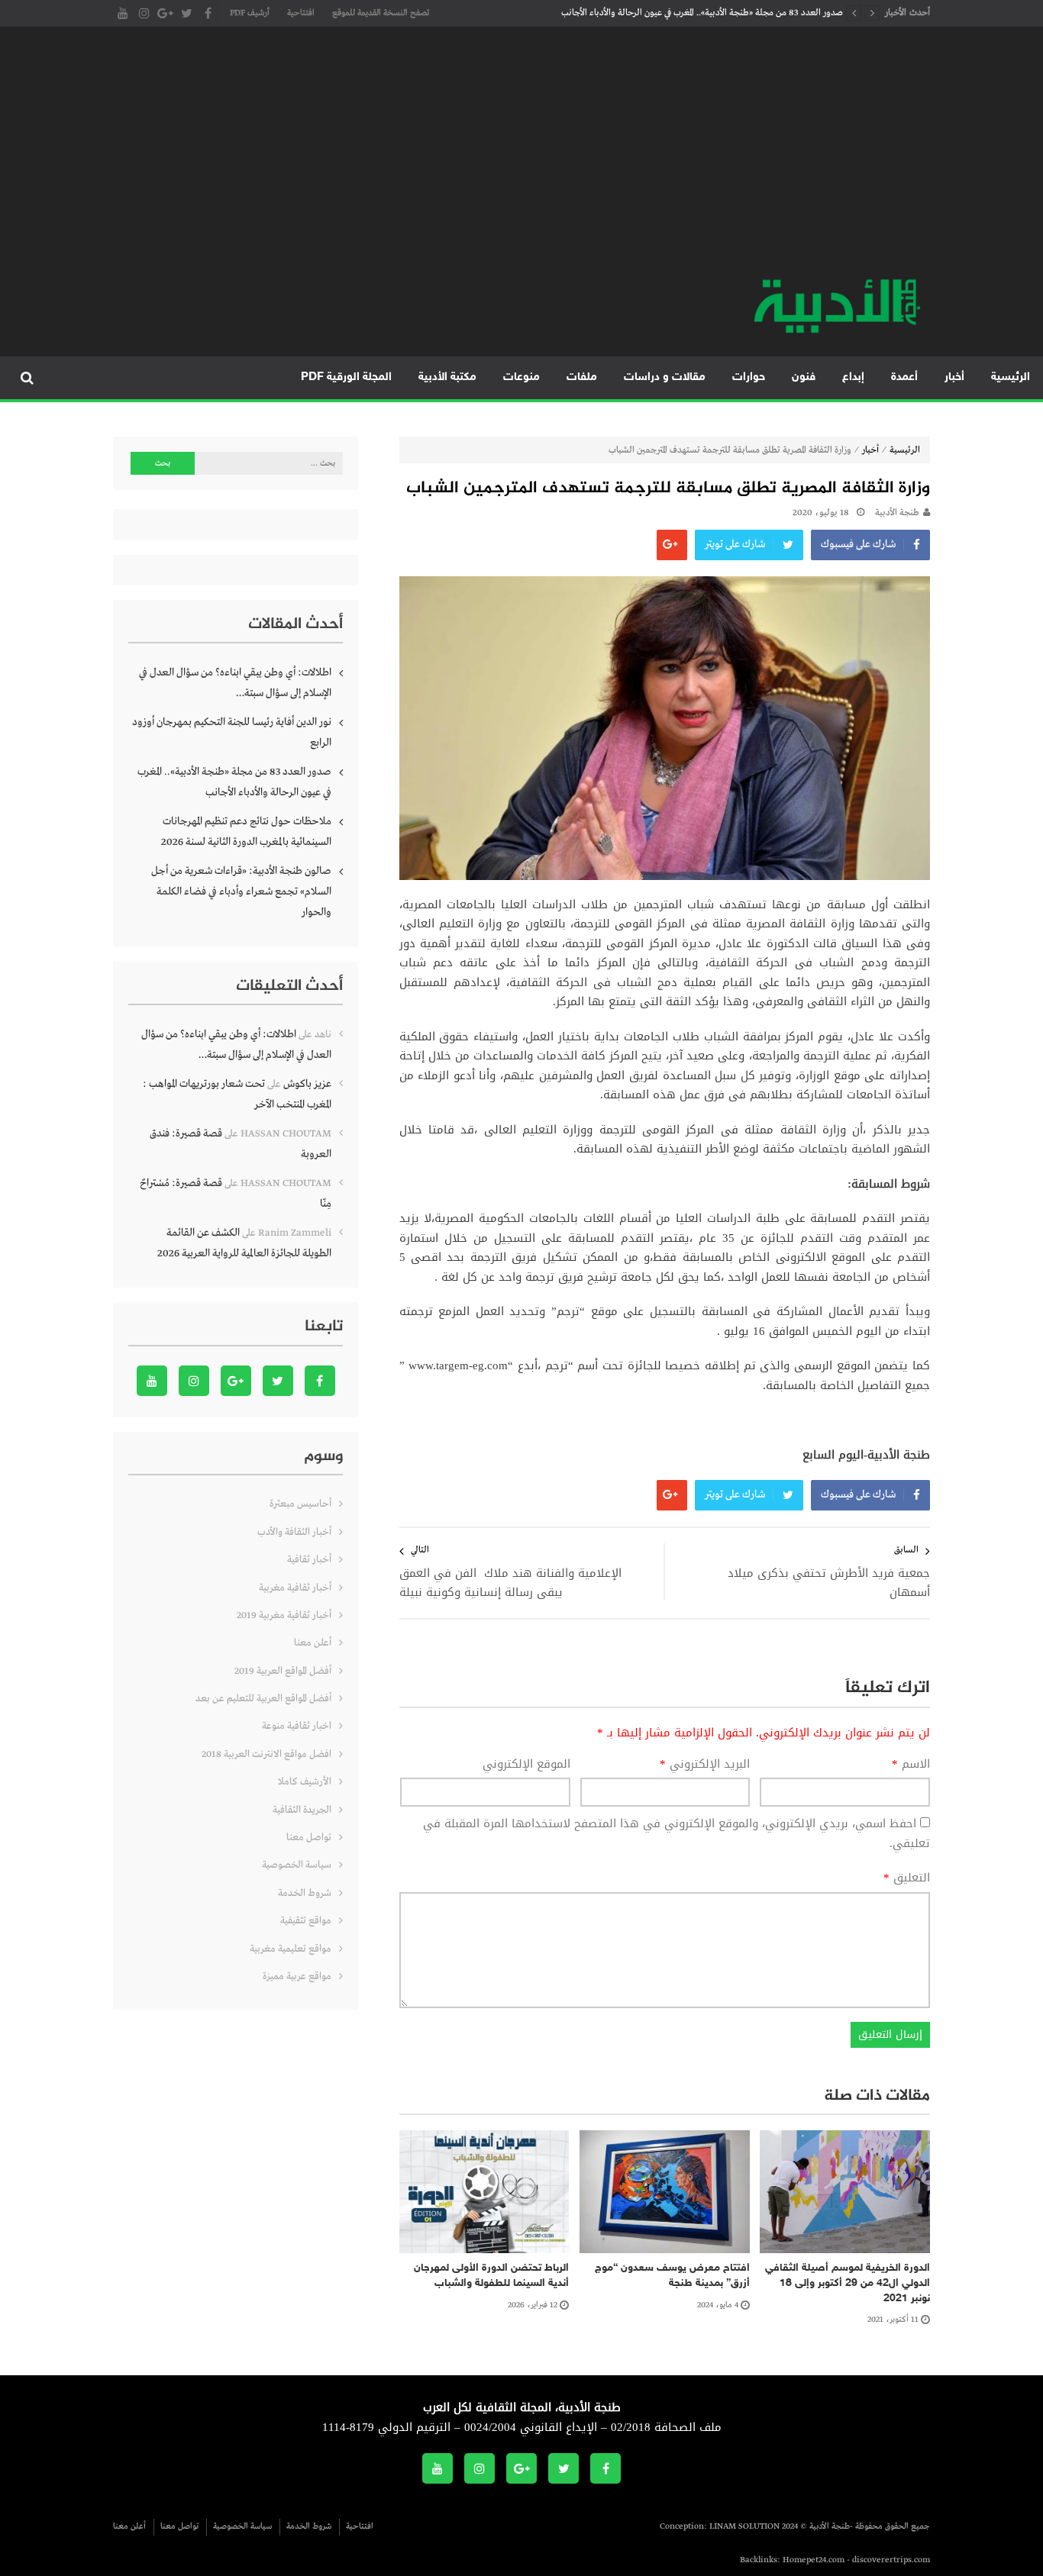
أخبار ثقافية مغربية (295, 1588)
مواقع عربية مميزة (297, 1976)
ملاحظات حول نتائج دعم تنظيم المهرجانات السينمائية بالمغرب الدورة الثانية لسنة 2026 (246, 832)
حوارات (749, 377)
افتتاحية (301, 13)
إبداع (853, 377)
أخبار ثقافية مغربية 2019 (284, 1615)
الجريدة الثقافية (302, 1810)
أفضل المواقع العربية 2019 (283, 1671)
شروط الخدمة (305, 1893)
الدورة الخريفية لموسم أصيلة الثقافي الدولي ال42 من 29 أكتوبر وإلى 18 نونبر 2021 (848, 2283)
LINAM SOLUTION (744, 2526)
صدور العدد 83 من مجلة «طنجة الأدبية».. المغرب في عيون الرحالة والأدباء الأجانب (702, 13)
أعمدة (904, 377)
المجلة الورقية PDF (346, 377)
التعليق (907, 1878)
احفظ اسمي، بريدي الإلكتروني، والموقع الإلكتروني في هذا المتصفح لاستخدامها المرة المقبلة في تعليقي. (676, 1833)
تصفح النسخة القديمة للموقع (381, 13)
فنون (804, 377)
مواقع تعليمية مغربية (291, 1949)
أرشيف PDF (250, 13)
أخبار (954, 377)
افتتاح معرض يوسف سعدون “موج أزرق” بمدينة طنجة (672, 2276)
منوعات (521, 377)
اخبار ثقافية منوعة (297, 1726)
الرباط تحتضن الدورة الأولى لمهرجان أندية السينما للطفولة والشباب (491, 2276)
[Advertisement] (521, 160)
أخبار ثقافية (309, 1560)
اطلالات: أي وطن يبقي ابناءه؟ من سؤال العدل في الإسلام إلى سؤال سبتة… (235, 683)
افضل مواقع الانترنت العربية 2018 (266, 1754)
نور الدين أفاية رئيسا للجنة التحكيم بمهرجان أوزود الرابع (232, 732)
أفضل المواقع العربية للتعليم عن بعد (263, 1699)
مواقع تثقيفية (306, 1921)
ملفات (582, 377)
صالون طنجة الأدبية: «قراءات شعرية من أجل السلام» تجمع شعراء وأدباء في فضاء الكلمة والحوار (241, 891)
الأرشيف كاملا (305, 1782)
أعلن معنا (313, 1643)
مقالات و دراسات (665, 377)
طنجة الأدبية (897, 513)
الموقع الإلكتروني (526, 1765)
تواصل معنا (309, 1838)
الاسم (911, 1765)
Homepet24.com (814, 2560)
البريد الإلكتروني (705, 1765)
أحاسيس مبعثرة (300, 1504)
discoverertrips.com (891, 2560)
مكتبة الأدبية (447, 377)
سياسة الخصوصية (297, 1865)
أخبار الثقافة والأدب (294, 1532)
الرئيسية (1011, 377)
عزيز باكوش (307, 1084)
